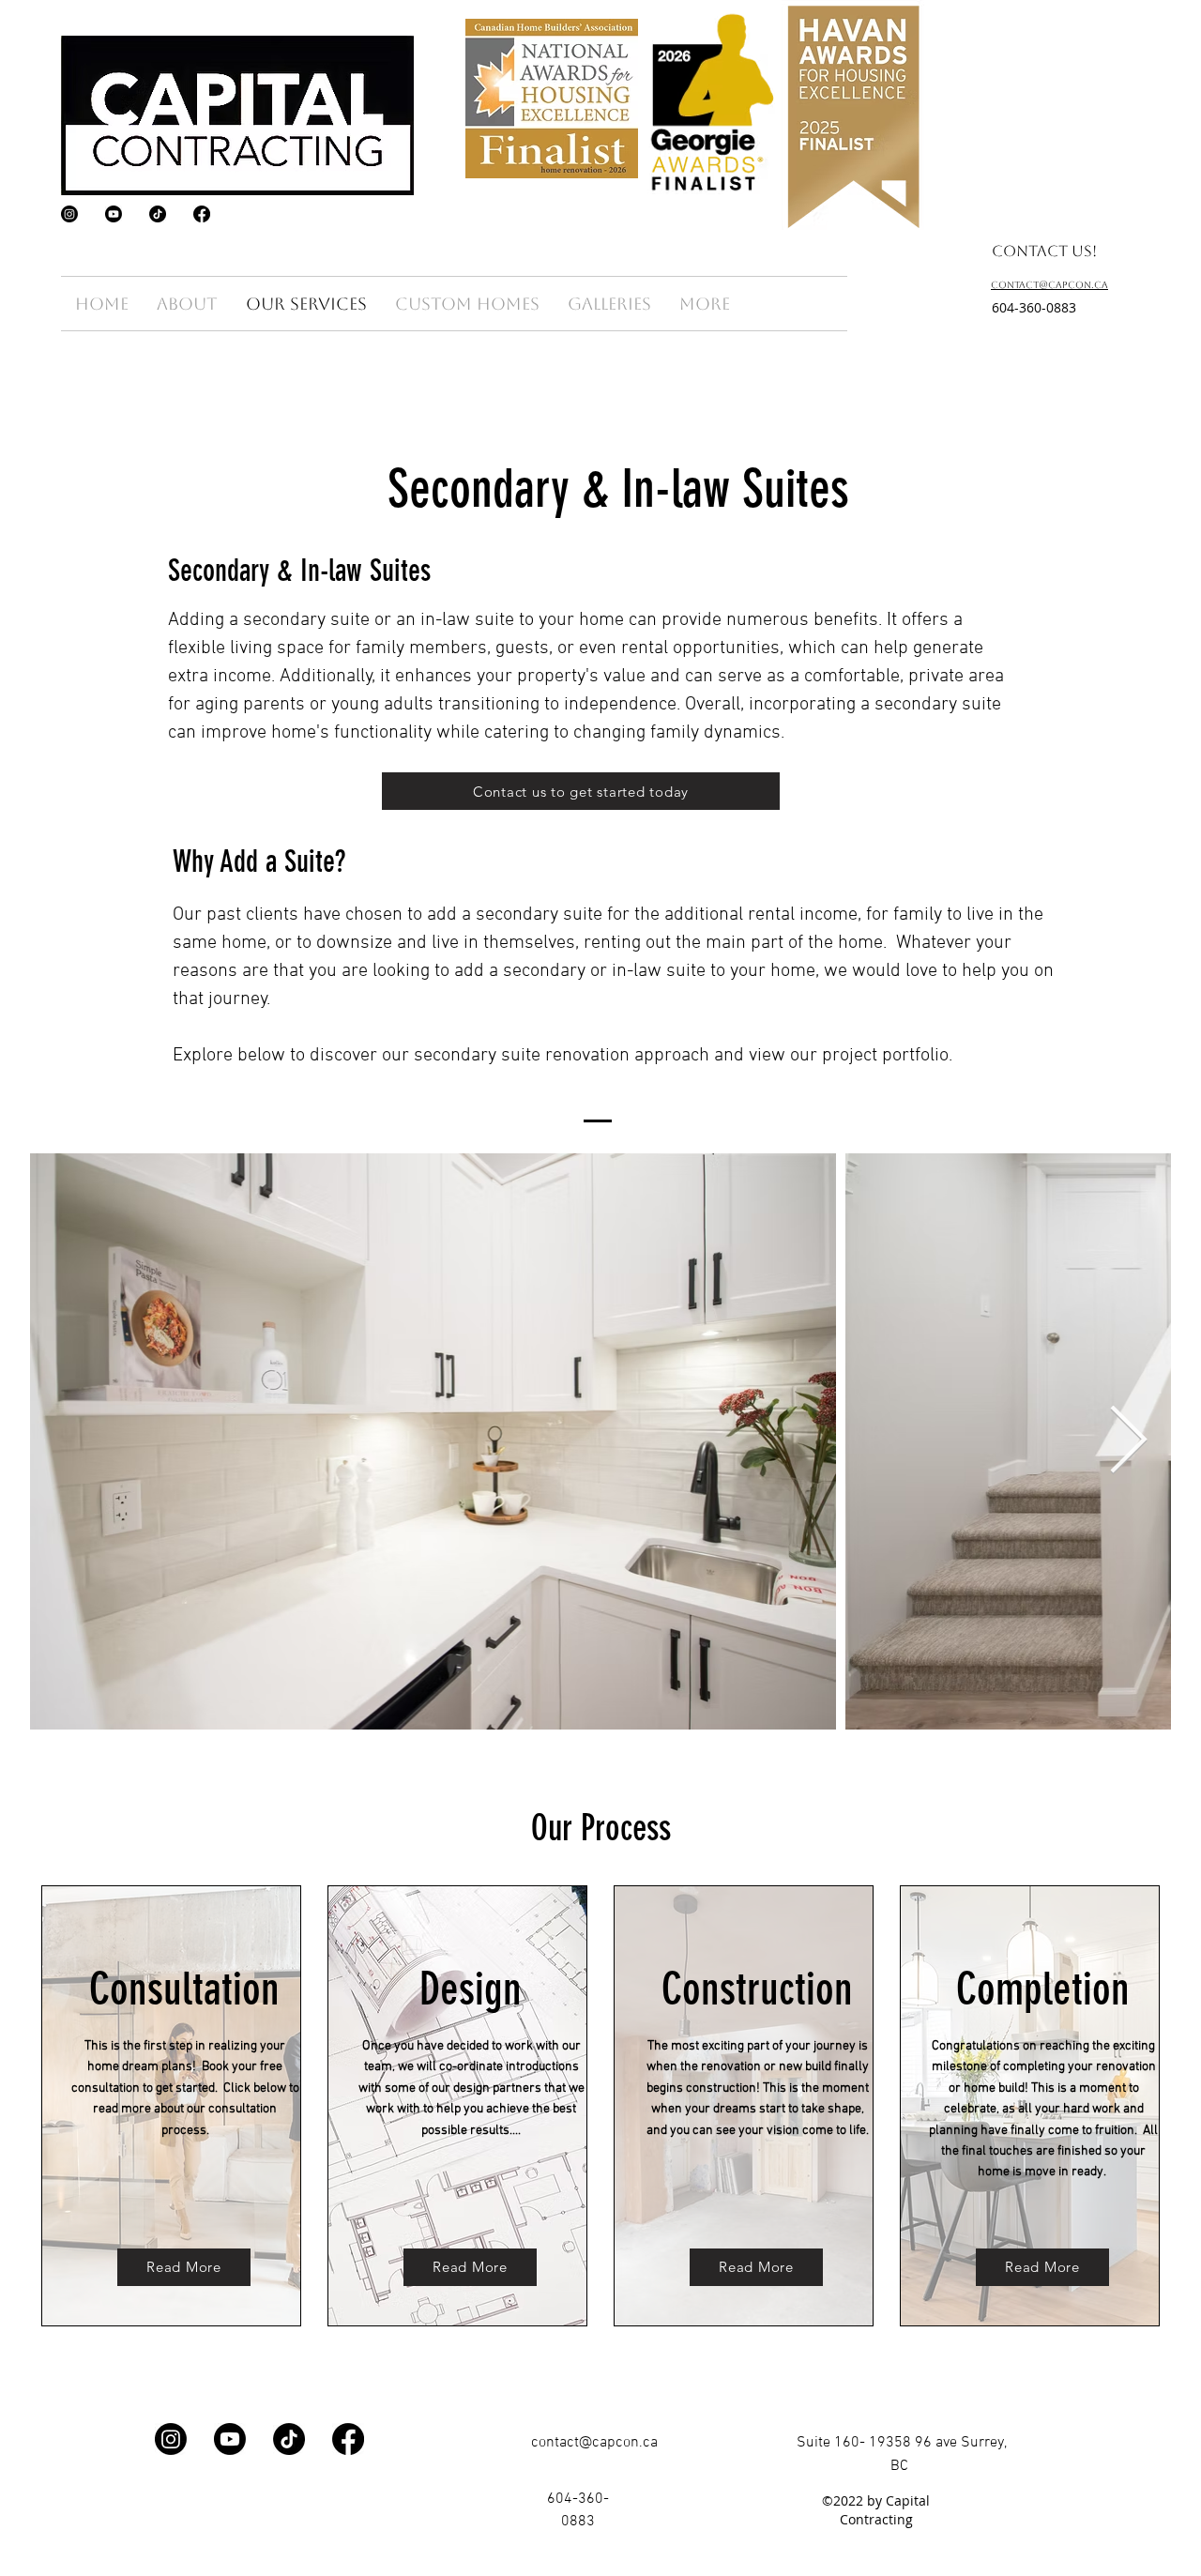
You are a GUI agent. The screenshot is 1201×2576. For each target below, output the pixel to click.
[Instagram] (69, 214)
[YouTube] (114, 214)
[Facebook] (202, 214)
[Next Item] (1128, 1441)
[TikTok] (158, 214)
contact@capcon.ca (594, 2443)
